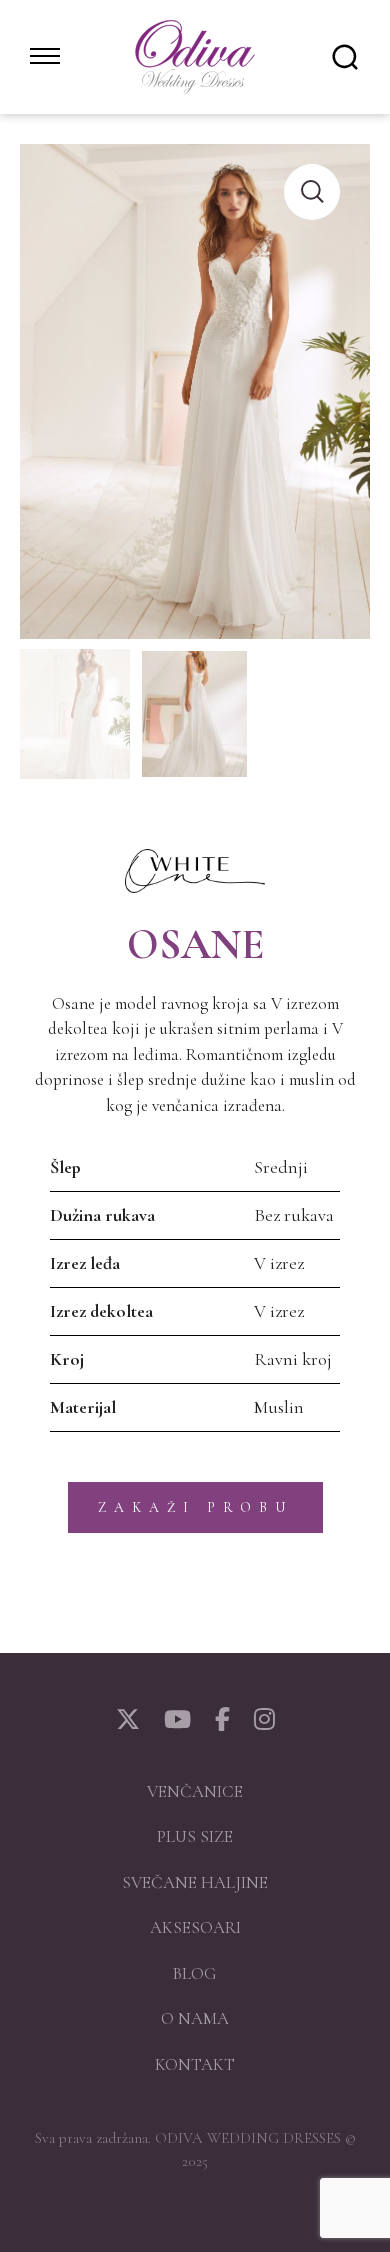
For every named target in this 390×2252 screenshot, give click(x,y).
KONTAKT (195, 2064)
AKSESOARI (195, 1927)
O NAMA (195, 2018)
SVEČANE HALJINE (195, 1882)
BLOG (195, 1973)
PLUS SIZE (195, 1836)
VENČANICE (195, 1791)
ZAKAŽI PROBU (195, 1507)
